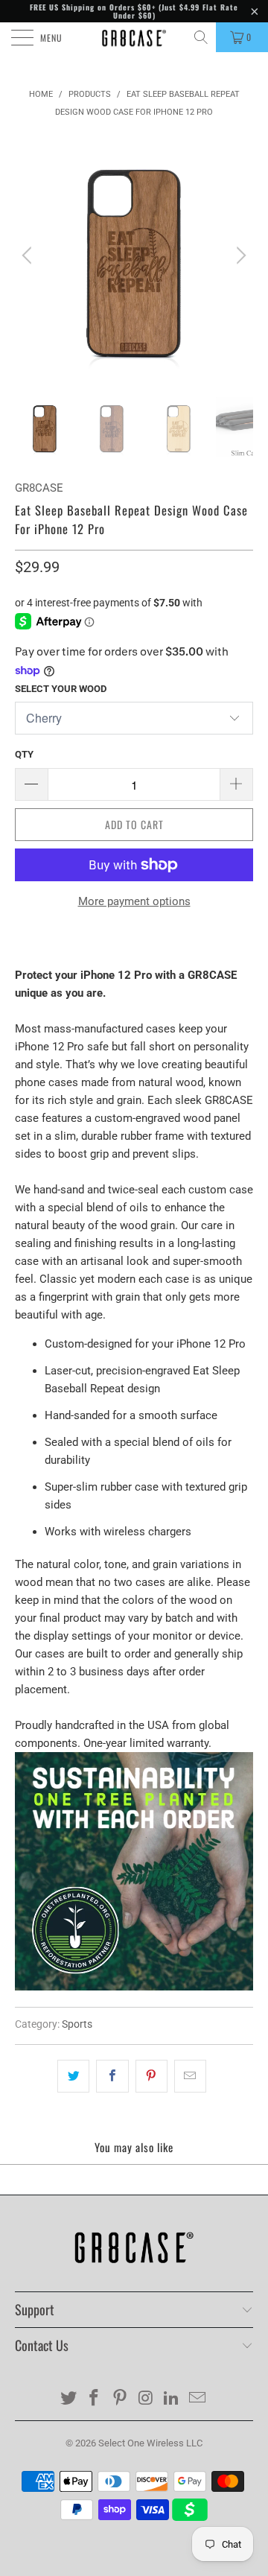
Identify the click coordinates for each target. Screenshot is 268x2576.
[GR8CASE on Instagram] (147, 2399)
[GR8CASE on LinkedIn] (172, 2399)
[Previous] (29, 256)
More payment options (134, 901)
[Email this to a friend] (190, 2076)
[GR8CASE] (134, 37)
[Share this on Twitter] (73, 2076)
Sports (77, 2024)
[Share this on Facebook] (112, 2076)
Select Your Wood (61, 689)
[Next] (239, 256)
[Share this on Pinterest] (151, 2076)
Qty (24, 754)
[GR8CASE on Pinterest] (121, 2399)
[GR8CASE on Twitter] (68, 2399)
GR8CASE (39, 488)
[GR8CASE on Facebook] (95, 2399)
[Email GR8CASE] (198, 2399)
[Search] (202, 37)
